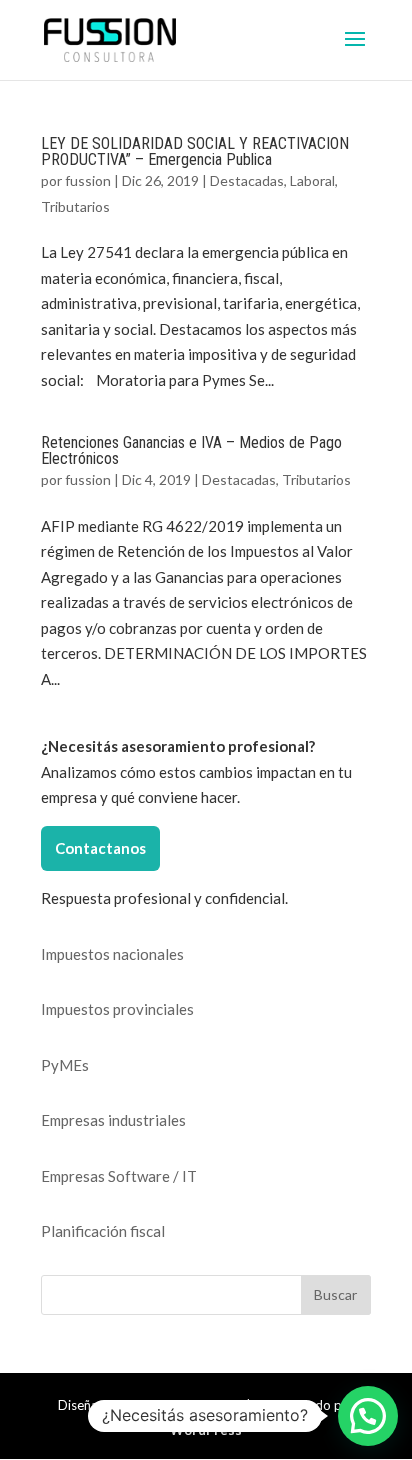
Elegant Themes (192, 1405)
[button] (368, 1416)
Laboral (312, 180)
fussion (88, 180)
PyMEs (65, 1065)
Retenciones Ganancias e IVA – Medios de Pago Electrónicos (191, 450)
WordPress (206, 1430)
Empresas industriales (113, 1120)
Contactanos (100, 848)
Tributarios (75, 206)
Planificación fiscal (103, 1231)
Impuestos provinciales (117, 1009)
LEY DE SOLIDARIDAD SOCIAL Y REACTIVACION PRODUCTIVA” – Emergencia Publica (195, 151)
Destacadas (247, 180)
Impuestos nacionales (112, 954)
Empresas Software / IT (119, 1176)
